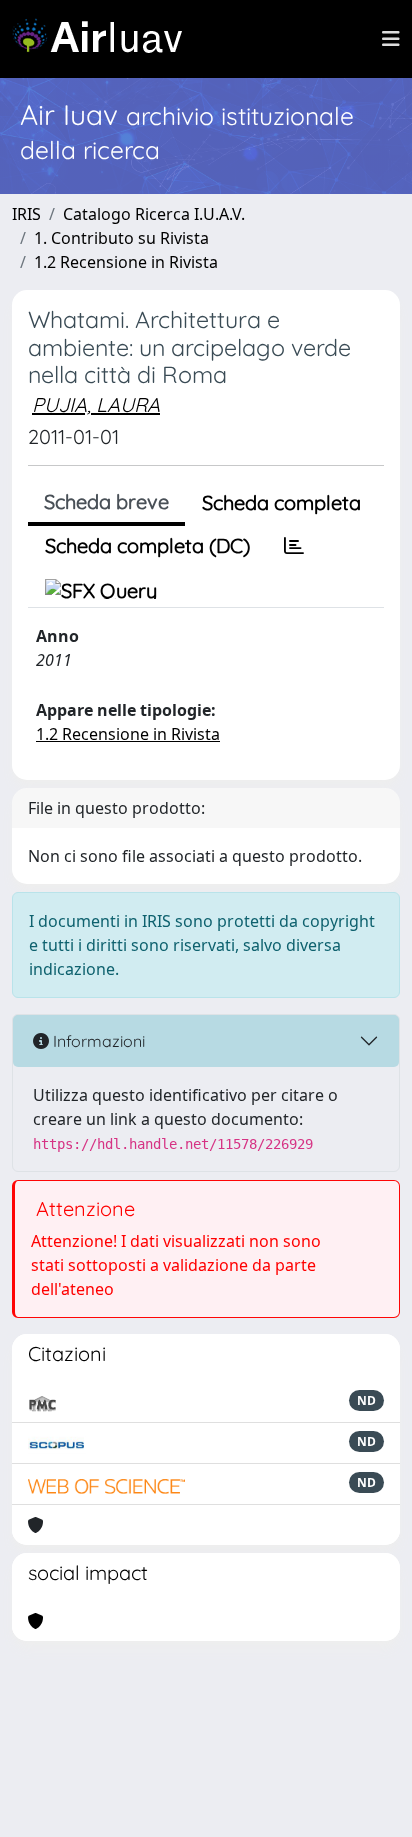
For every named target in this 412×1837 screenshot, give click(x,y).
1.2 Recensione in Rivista (126, 262)
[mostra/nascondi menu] (391, 39)
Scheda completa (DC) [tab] (147, 545)
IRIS (26, 214)
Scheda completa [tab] (281, 502)
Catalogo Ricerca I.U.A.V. (154, 214)
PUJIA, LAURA (96, 404)
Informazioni (97, 1041)
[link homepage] (105, 39)
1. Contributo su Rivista (121, 238)
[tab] (294, 546)
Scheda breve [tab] (106, 501)
